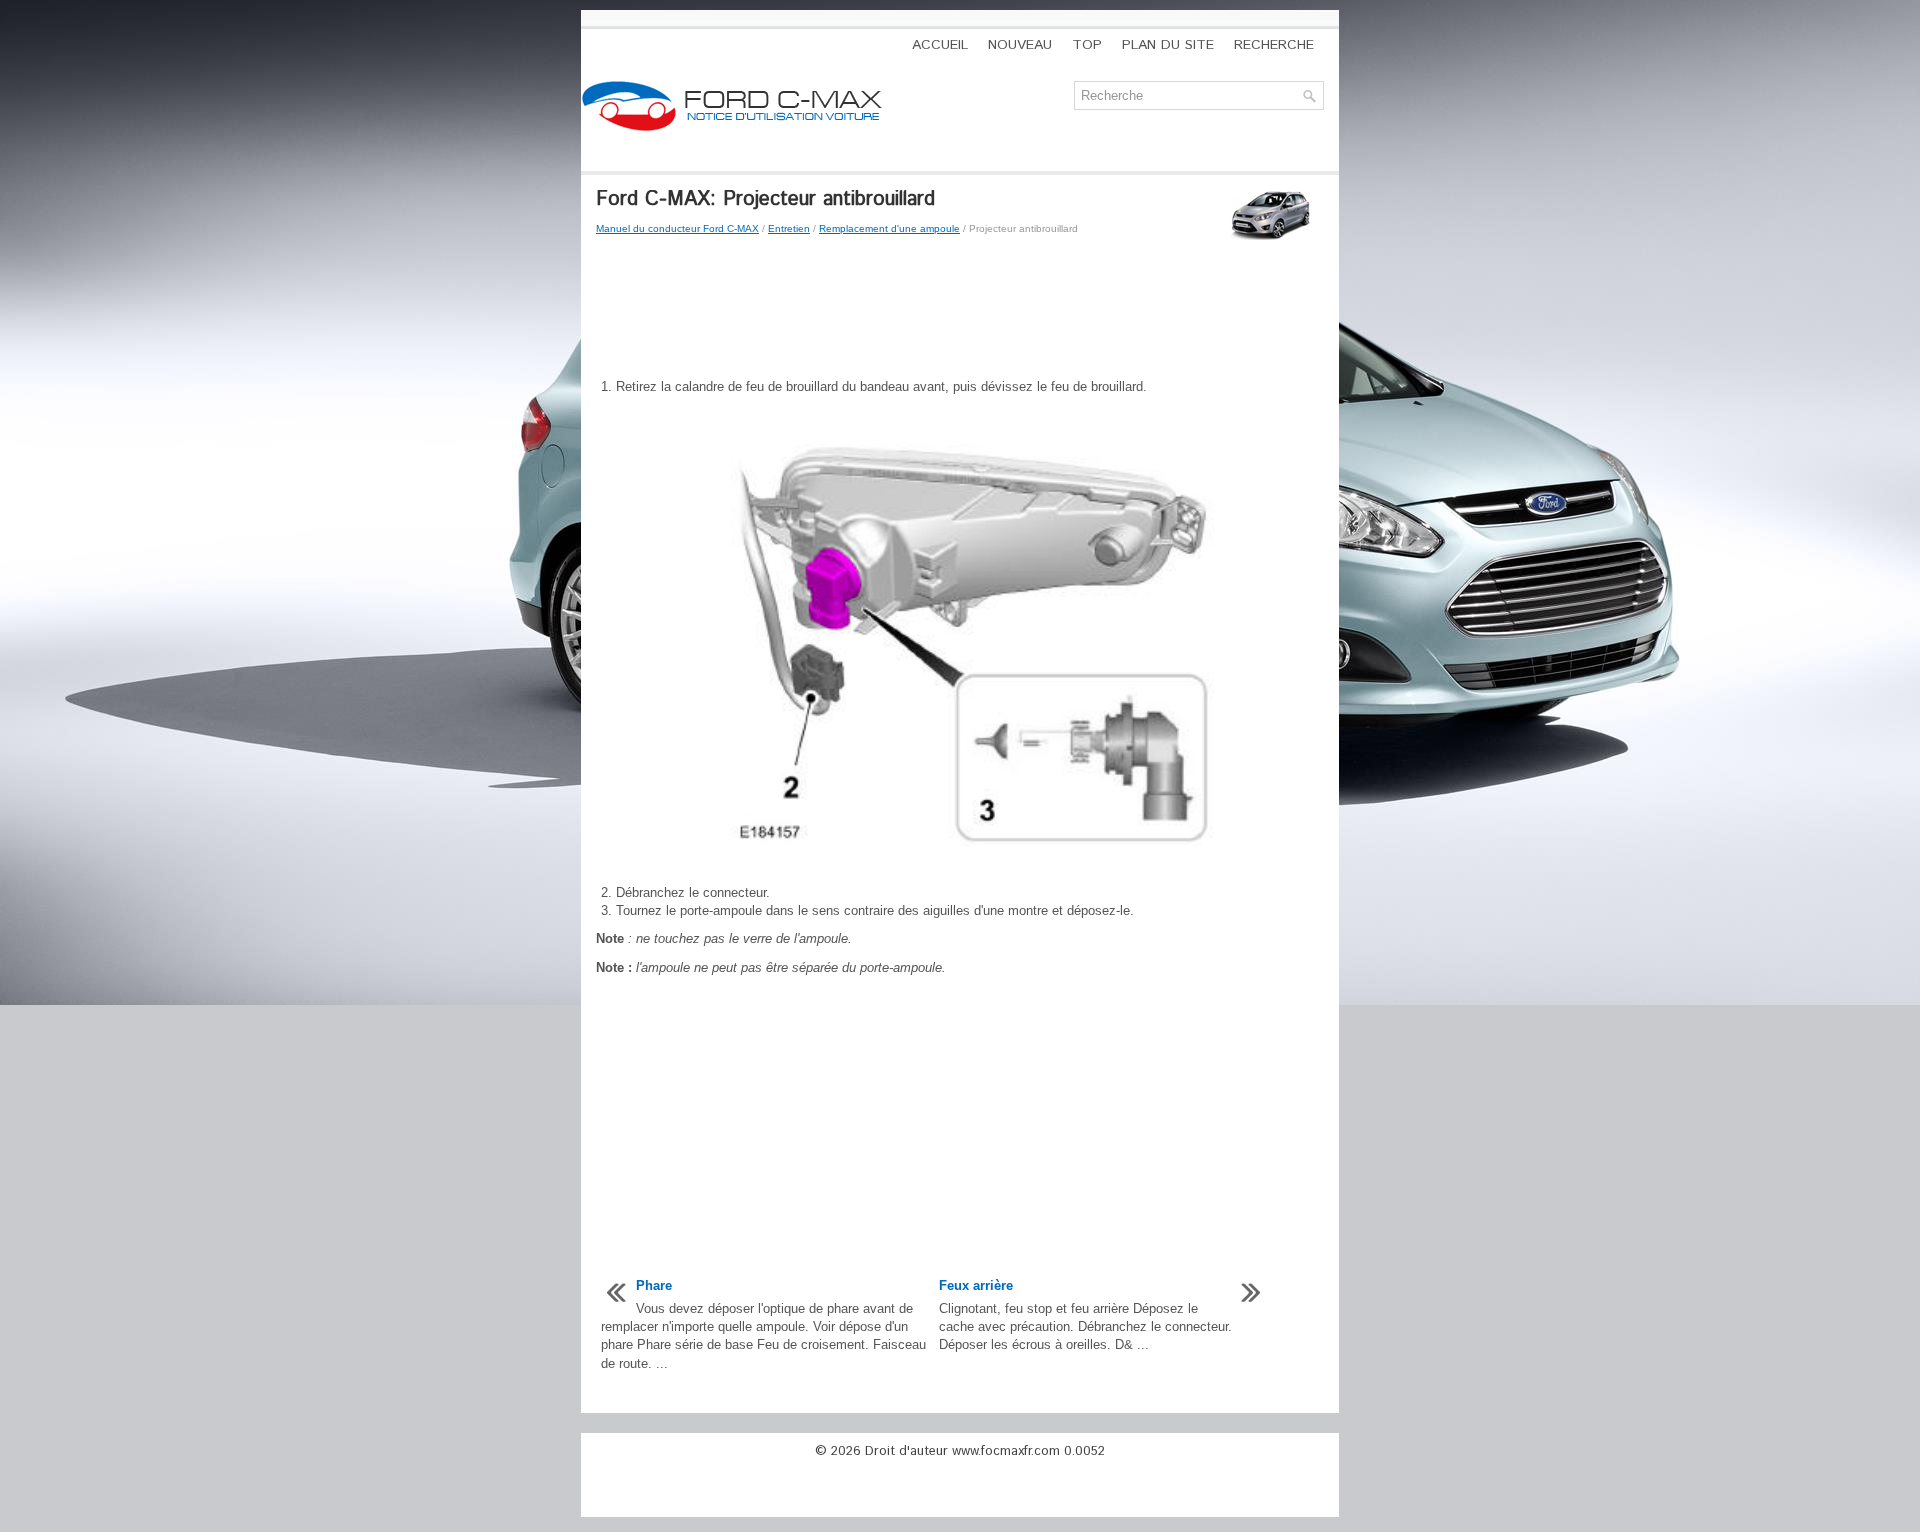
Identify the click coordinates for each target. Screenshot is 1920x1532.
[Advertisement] (960, 308)
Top (1087, 45)
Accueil (940, 45)
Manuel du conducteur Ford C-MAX (677, 228)
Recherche (1274, 45)
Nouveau (1020, 45)
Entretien (789, 228)
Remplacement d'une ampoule (889, 228)
